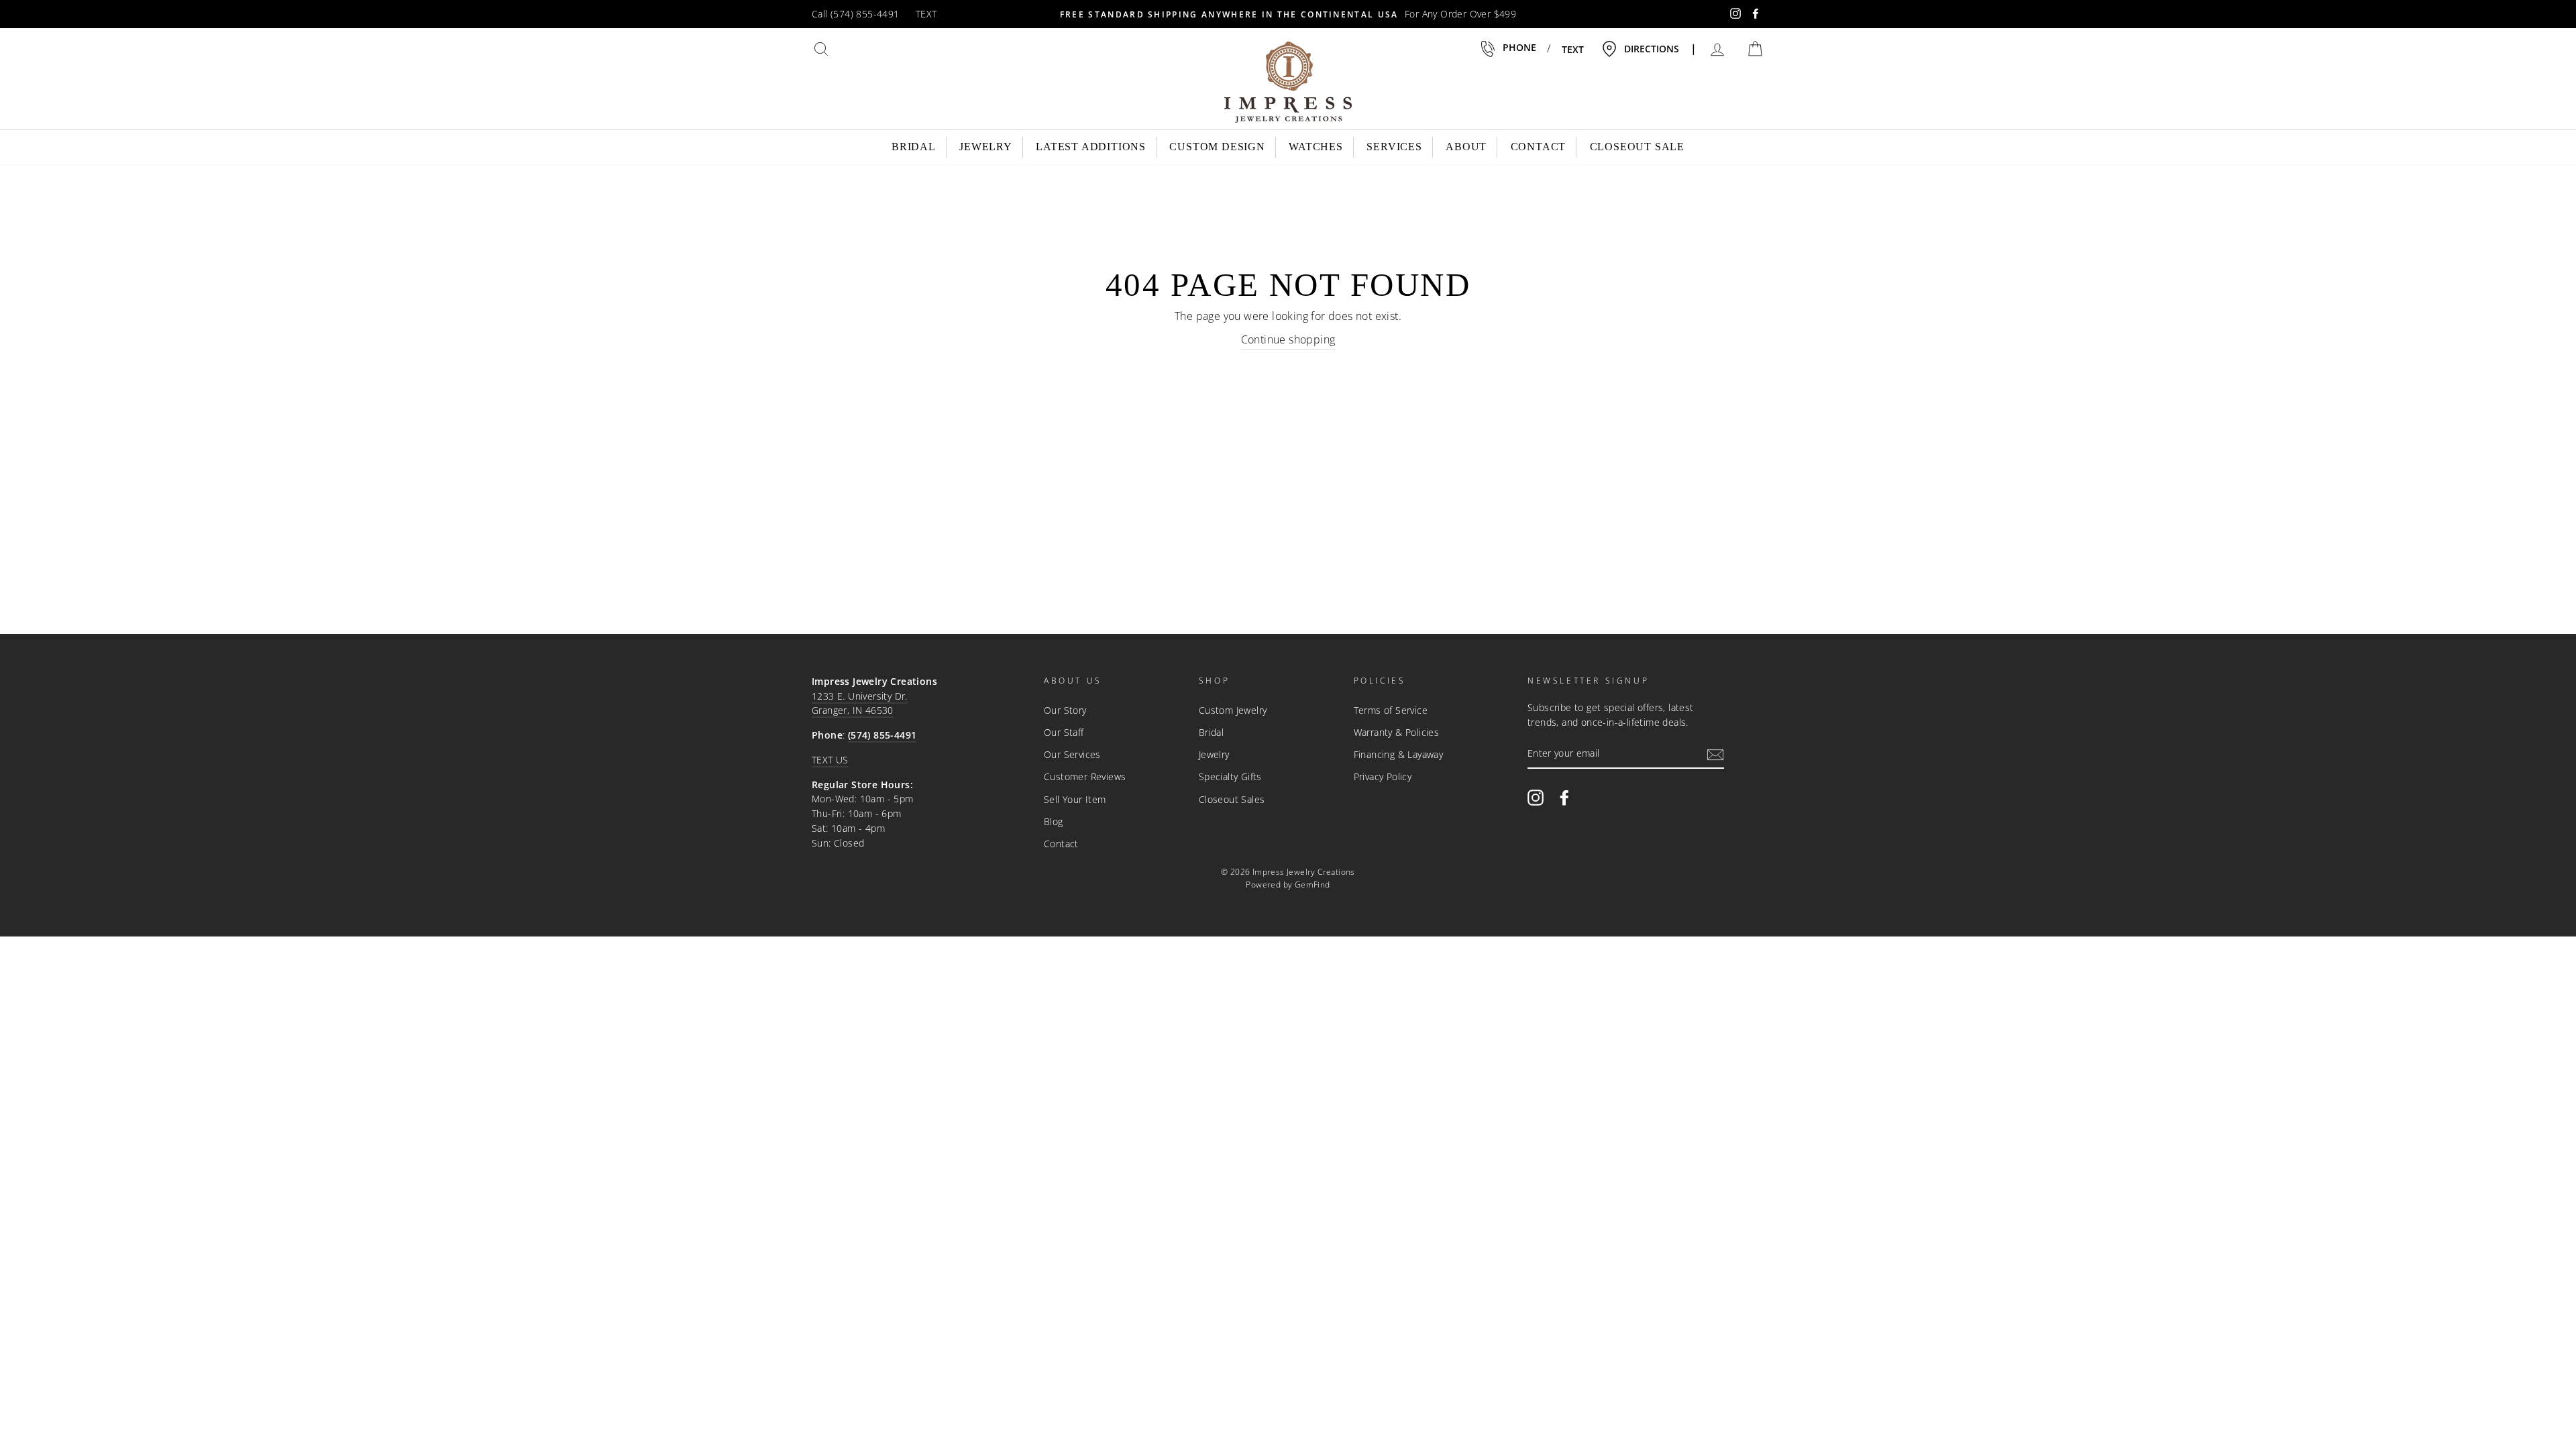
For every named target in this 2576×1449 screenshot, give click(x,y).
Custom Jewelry (1233, 710)
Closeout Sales (1232, 799)
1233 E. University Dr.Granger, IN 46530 (860, 703)
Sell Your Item (1075, 799)
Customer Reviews (1085, 776)
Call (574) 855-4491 (856, 14)
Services (1394, 147)
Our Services (1072, 754)
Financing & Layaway (1399, 754)
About (1466, 147)
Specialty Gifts (1230, 776)
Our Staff (1064, 732)
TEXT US (830, 760)
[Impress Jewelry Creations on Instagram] (1536, 797)
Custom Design (1217, 147)
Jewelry (986, 147)
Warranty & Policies (1397, 732)
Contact (1539, 147)
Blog (1054, 821)
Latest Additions (1091, 147)
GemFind (1312, 884)
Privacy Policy (1383, 776)
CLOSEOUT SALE (1637, 147)
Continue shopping (1288, 339)
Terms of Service (1391, 710)
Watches (1316, 147)
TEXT (926, 14)
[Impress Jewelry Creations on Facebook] (1564, 797)
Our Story (1065, 710)
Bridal (914, 147)
